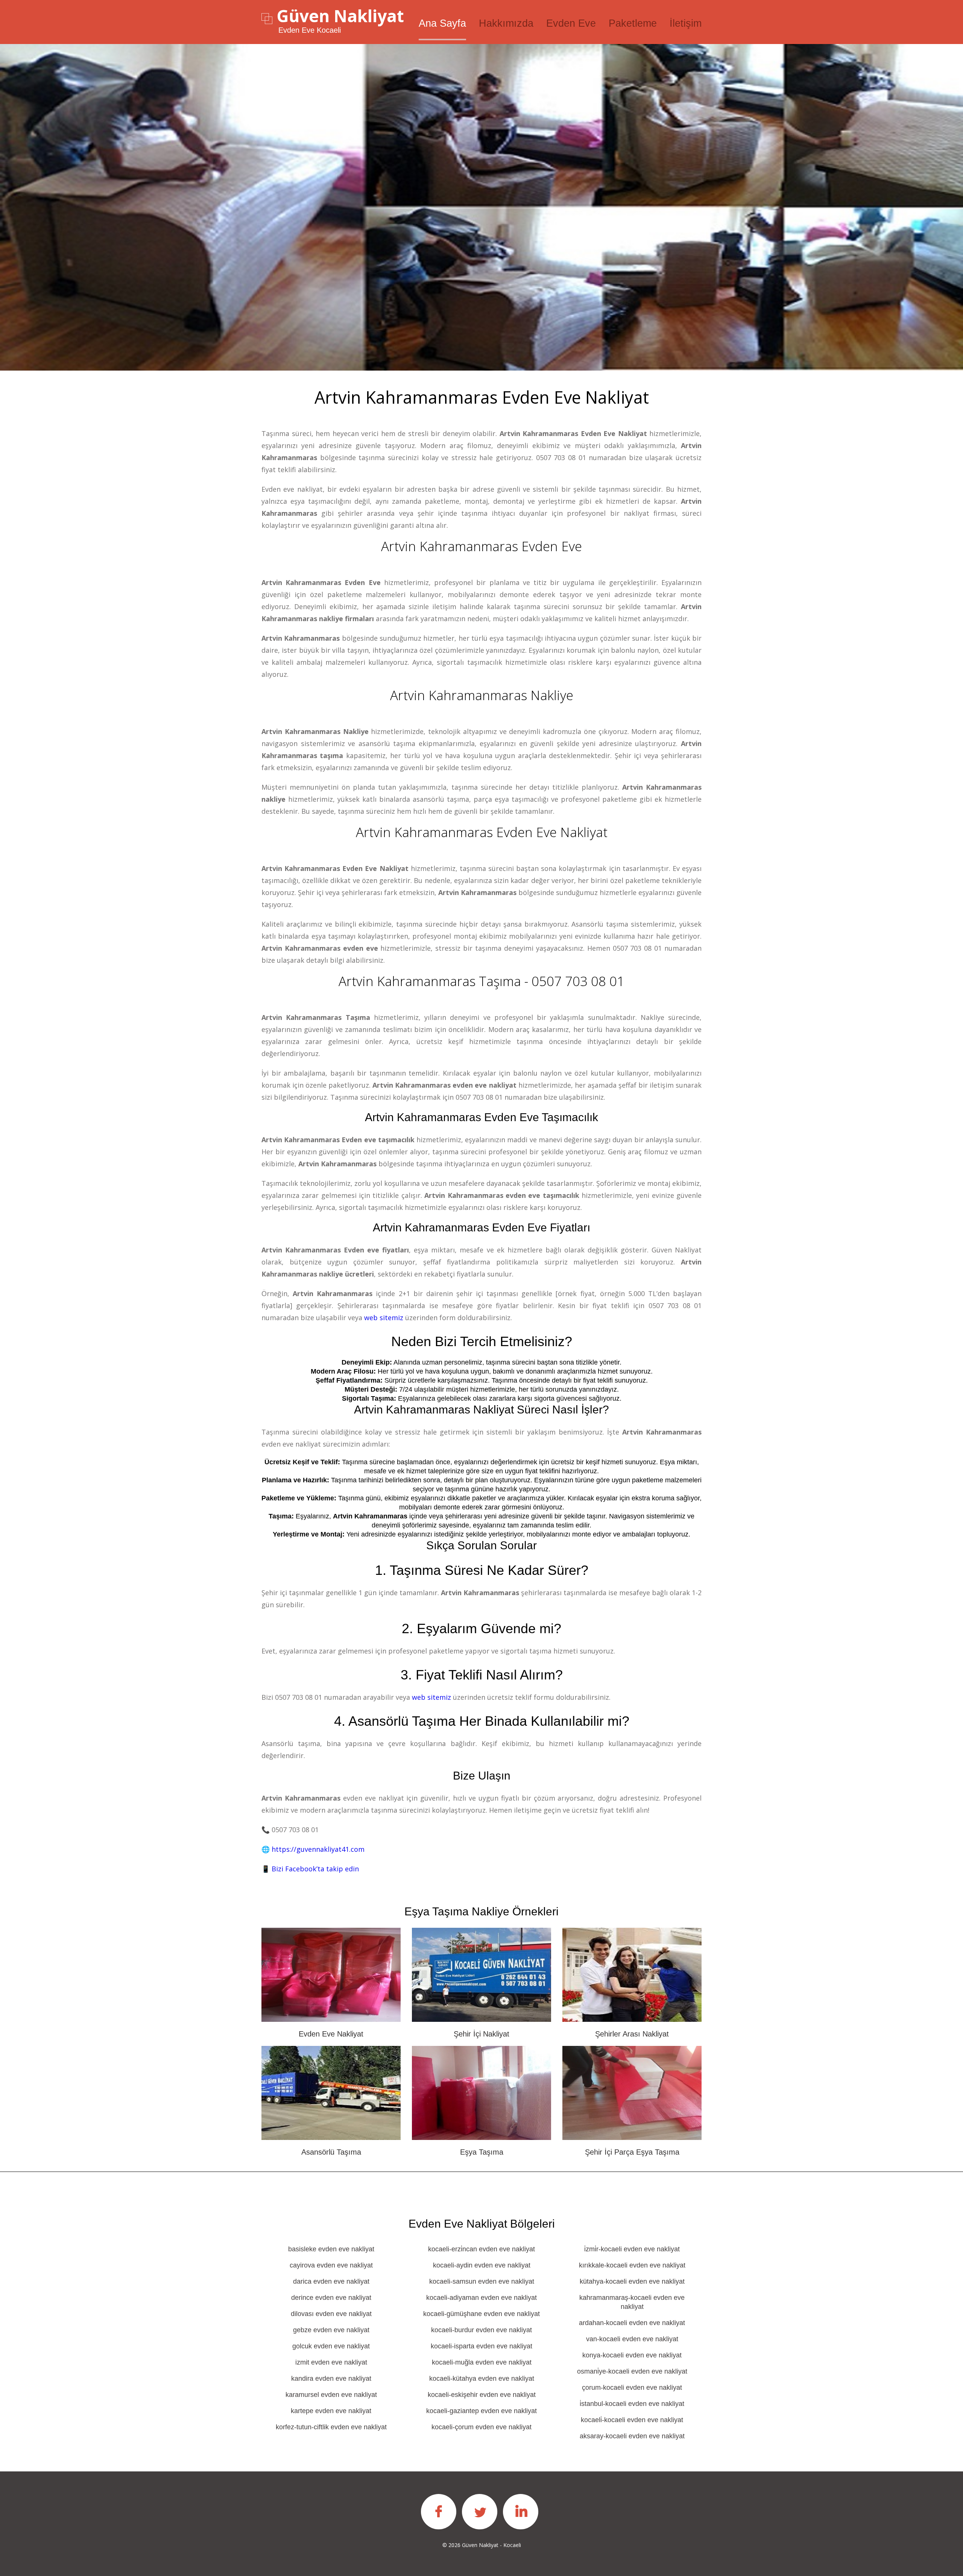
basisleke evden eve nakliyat (331, 2249)
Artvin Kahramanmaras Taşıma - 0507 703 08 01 (481, 981)
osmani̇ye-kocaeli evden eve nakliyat (632, 2371)
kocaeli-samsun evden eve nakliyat (482, 2281)
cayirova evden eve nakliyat (331, 2265)
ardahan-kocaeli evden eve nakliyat (632, 2323)
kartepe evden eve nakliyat (331, 2411)
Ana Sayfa (442, 23)
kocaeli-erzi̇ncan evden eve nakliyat (481, 2249)
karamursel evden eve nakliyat (331, 2395)
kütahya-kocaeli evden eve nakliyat (632, 2281)
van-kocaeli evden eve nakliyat (632, 2339)
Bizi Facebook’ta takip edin (315, 1869)
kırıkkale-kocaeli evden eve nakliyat (632, 2265)
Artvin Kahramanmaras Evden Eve (481, 546)
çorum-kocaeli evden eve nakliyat (632, 2388)
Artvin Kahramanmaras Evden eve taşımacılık (481, 1117)
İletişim (686, 23)
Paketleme (633, 23)
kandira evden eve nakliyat (331, 2378)
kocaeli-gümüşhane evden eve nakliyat (481, 2314)
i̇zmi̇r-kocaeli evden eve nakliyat (632, 2249)
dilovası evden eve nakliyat (331, 2314)
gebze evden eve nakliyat (331, 2330)
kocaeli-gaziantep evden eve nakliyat (481, 2411)
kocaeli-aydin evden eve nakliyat (482, 2265)
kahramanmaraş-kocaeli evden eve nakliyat (632, 2302)
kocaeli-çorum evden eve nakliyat (481, 2427)
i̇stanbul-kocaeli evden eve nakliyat (632, 2404)
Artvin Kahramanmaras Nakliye (482, 695)
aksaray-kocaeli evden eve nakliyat (632, 2436)
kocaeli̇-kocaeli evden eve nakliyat (632, 2420)
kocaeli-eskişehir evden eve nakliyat (482, 2395)
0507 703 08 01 (561, 457)
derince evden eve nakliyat (331, 2298)
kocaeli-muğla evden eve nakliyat (482, 2362)
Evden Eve (571, 23)
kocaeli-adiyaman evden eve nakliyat (481, 2298)
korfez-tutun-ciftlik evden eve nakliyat (331, 2427)
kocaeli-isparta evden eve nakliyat (481, 2346)
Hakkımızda (506, 23)
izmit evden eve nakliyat (331, 2362)
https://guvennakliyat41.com (318, 1849)
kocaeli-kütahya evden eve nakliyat (482, 2378)
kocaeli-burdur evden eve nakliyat (481, 2330)
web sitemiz (384, 1318)
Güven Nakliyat (340, 16)
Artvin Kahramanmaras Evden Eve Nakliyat (482, 832)
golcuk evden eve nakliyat (331, 2346)
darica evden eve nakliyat (331, 2281)
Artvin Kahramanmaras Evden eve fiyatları (481, 1227)
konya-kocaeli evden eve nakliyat (632, 2355)
